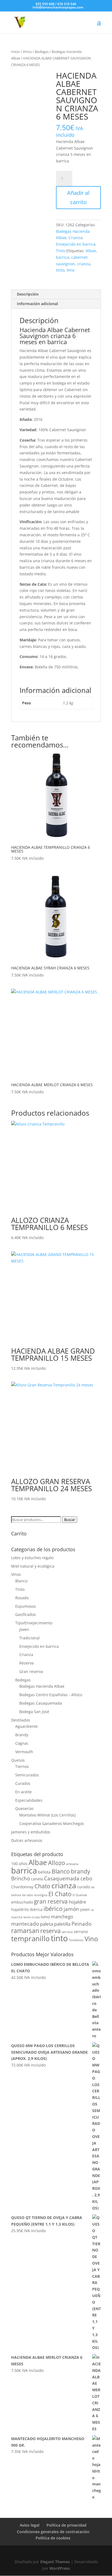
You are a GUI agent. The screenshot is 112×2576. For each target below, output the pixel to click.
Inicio (15, 52)
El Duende (80, 1895)
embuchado (22, 1902)
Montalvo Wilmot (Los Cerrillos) (47, 1815)
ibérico (53, 1908)
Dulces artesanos (27, 1840)
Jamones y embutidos (31, 1832)
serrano (81, 1932)
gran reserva (51, 1901)
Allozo (57, 1863)
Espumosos (26, 1606)
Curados (23, 1783)
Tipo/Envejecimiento (34, 1623)
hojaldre (77, 1902)
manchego (62, 1917)
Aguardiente (27, 1726)
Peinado (81, 1924)
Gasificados (26, 1614)
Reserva (27, 1663)
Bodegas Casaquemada (41, 1703)
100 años (19, 1864)
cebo (86, 1878)
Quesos (18, 1760)
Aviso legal (30, 2525)
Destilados (21, 1720)
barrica (63, 257)
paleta (46, 1924)
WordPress (60, 2568)
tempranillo (30, 1938)
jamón (71, 1909)
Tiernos (22, 1766)
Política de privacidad (66, 2525)
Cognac (22, 1743)
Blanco (21, 1581)
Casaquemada (62, 1878)
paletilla (62, 1924)
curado (84, 1887)
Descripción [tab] (28, 294)
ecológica (41, 1895)
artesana (72, 1864)
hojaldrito (20, 1909)
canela (37, 1879)
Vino (71, 270)
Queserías (24, 1808)
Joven (24, 1629)
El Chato (60, 1894)
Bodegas (42, 52)
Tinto (61, 251)
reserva (50, 1931)
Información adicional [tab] (37, 304)
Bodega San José (34, 1712)
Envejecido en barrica (76, 244)
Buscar (70, 1520)
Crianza (75, 238)
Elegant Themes (55, 2562)
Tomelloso (76, 1940)
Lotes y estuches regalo (32, 1558)
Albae (91, 251)
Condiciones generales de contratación (53, 2532)
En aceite (24, 1792)
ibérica (36, 1909)
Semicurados (27, 1775)
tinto (60, 270)
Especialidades (29, 1800)
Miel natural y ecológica (33, 1566)
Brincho (21, 1878)
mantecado (25, 1924)
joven (85, 1909)
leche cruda (32, 1917)
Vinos (27, 52)
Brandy (22, 1735)
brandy (81, 1871)
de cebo (28, 1895)
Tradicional (29, 1638)
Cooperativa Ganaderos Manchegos (52, 1823)
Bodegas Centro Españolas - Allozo (51, 1695)
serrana (67, 1932)
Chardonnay (22, 1887)
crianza (84, 264)
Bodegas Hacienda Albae (42, 1686)
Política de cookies (53, 2538)
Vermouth (24, 1752)
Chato (42, 1886)
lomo (45, 1917)
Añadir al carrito (78, 197)
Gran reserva (31, 1671)
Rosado (22, 1598)
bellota (44, 1872)
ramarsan (25, 1931)
